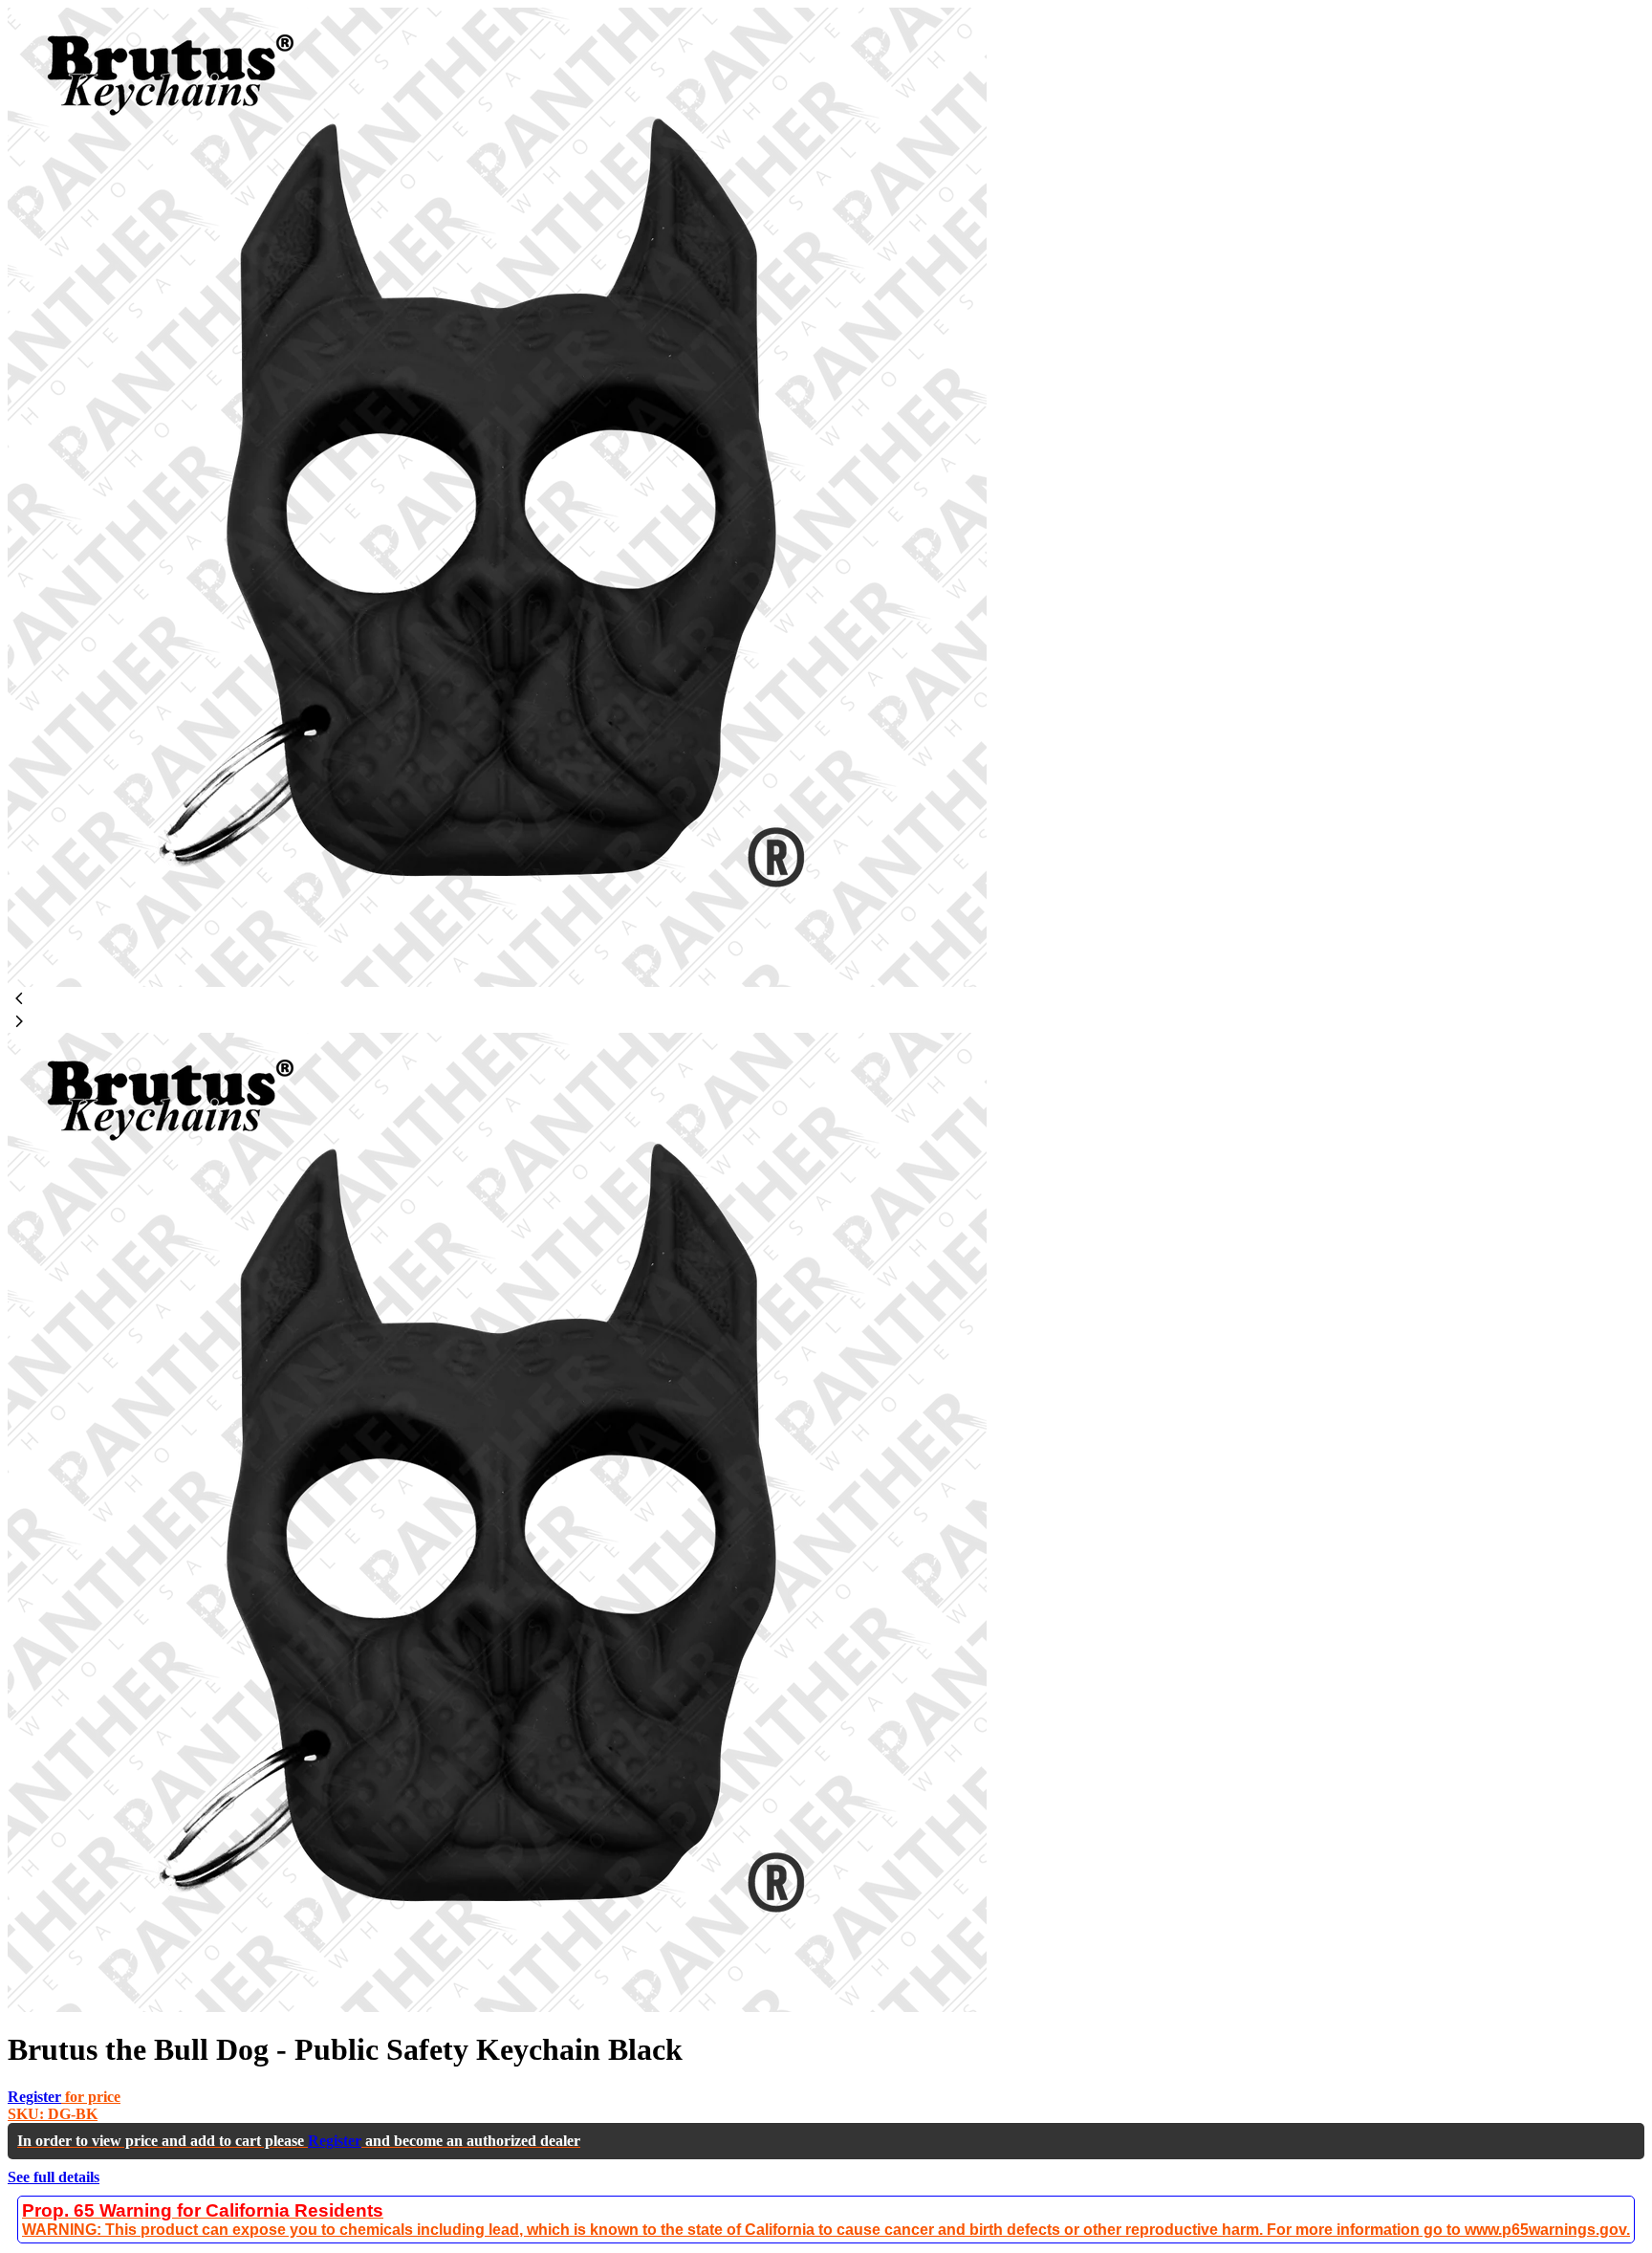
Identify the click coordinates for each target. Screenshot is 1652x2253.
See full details (54, 2177)
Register (34, 2097)
